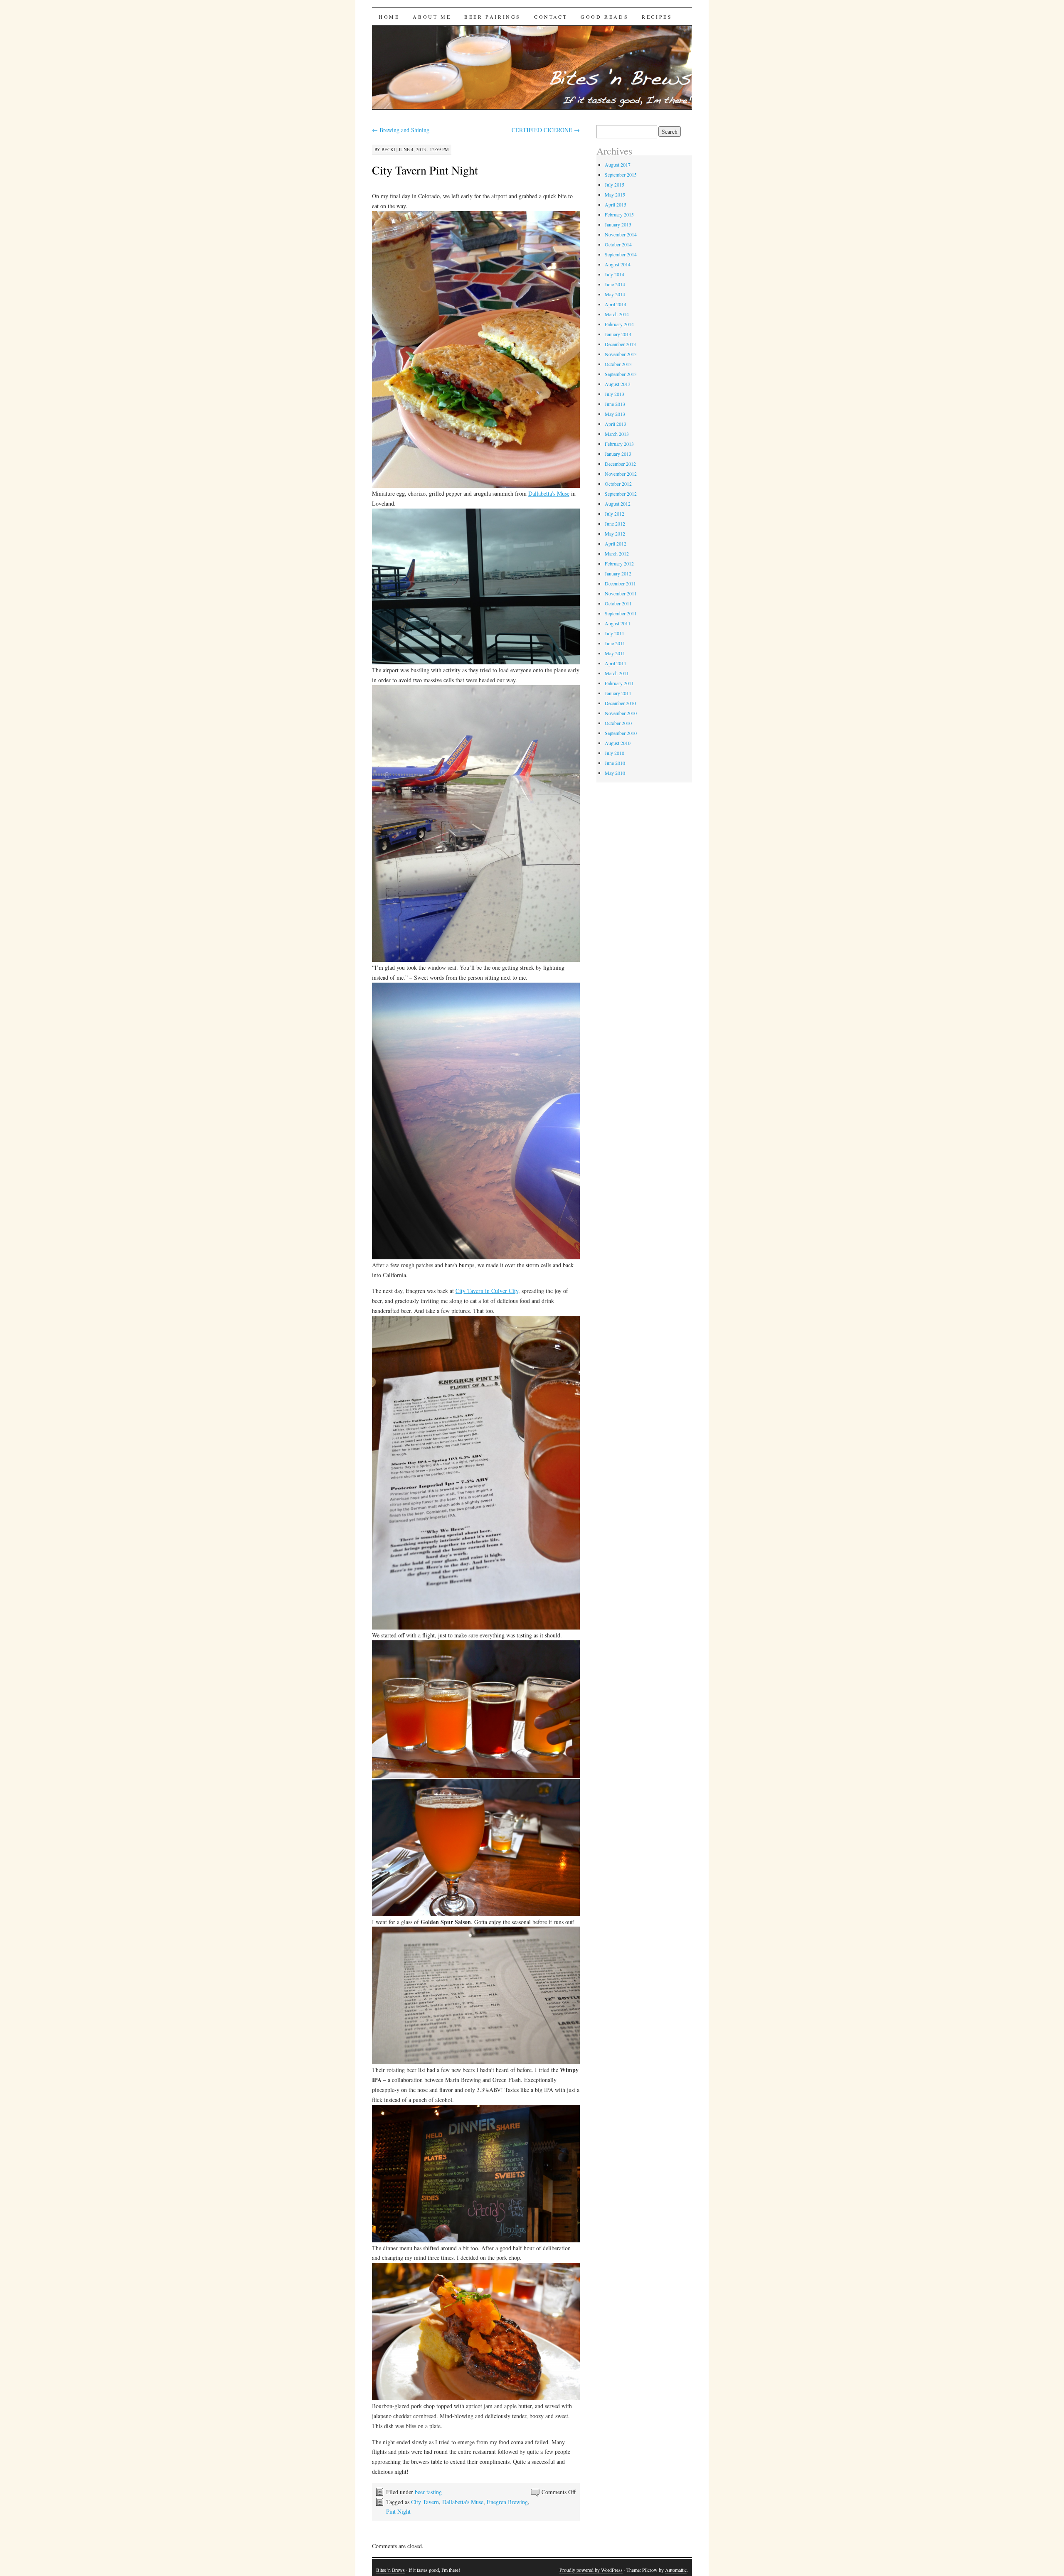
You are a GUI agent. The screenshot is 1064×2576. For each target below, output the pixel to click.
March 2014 (617, 314)
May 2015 (615, 194)
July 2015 (615, 184)
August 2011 (618, 623)
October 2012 (618, 484)
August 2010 (618, 743)
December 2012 (620, 464)
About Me (432, 17)
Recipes (657, 17)
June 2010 (615, 763)
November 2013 (621, 354)
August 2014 (618, 264)
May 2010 (615, 773)
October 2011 (618, 603)
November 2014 (621, 234)
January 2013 (618, 454)
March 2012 (617, 553)
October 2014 (618, 244)
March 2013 (617, 434)
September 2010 (621, 733)
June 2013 (615, 404)
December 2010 (620, 703)
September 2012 (621, 494)
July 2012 (615, 514)
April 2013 (616, 424)
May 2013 (615, 414)
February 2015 (619, 214)
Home (389, 17)
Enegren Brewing (507, 2502)
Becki (388, 149)
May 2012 (615, 533)
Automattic (676, 2570)
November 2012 (621, 474)
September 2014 (621, 254)
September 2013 (621, 374)
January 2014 (618, 334)
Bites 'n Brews (390, 2570)
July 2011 (615, 633)
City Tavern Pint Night (425, 170)
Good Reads (605, 17)
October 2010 (618, 723)
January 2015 (618, 224)
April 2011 (616, 663)
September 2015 (621, 175)
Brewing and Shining (401, 130)
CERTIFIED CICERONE (546, 130)
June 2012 (615, 524)
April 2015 (616, 204)
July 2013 (615, 394)
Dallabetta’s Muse (549, 493)
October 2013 (618, 364)
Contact (551, 17)
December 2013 (620, 344)
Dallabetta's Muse (463, 2502)
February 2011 (619, 683)
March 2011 (617, 673)
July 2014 (615, 274)
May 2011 (615, 653)
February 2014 (619, 324)
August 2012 (618, 504)
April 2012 (616, 543)
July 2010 (615, 753)
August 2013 (618, 384)
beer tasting (428, 2492)
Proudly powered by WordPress (591, 2570)
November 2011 (621, 593)
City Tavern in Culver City (487, 1291)
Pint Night (398, 2511)
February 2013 (619, 444)
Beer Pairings (493, 17)
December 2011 (620, 583)
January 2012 (618, 573)
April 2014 (616, 304)
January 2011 (618, 693)
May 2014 (615, 294)
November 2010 (621, 713)
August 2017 (618, 165)
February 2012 (619, 563)
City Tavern (425, 2502)
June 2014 (615, 284)
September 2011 (621, 613)
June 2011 (615, 643)
